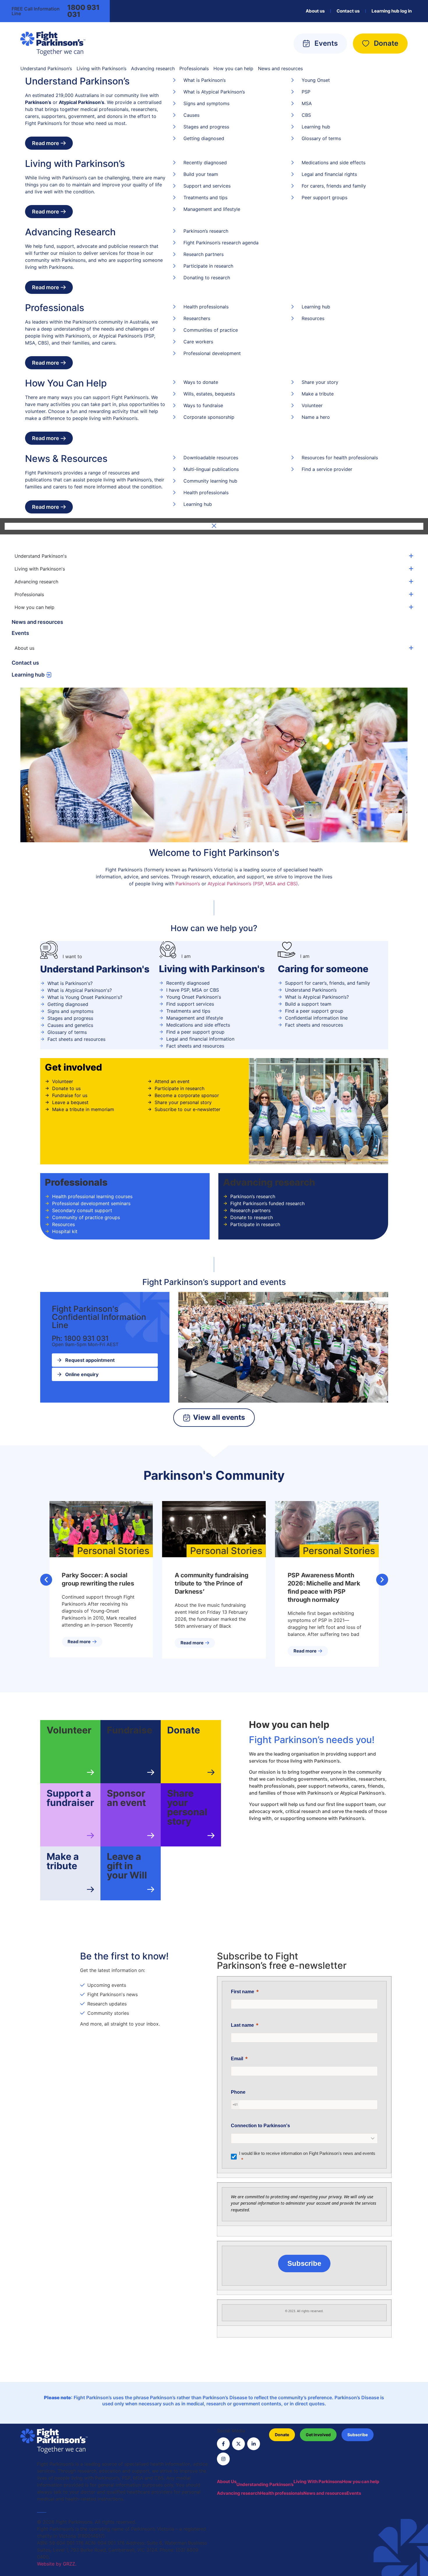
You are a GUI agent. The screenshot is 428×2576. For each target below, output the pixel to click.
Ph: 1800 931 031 (80, 1338)
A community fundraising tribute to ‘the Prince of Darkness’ (212, 1583)
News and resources (37, 622)
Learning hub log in (392, 11)
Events (20, 633)
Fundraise (130, 1730)
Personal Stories (113, 1551)
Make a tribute (63, 1861)
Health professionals (282, 2493)
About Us (227, 2481)
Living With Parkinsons (318, 2481)
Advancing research (238, 2493)
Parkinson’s (188, 884)
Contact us (348, 11)
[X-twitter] (238, 2444)
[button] (46, 1580)
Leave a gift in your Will (127, 1866)
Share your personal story (187, 1807)
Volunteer (69, 1730)
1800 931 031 (83, 11)
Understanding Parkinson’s (265, 2484)
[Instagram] (223, 2459)
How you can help (361, 2481)
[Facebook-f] (223, 2444)
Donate (184, 1730)
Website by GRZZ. (57, 2564)
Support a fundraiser (70, 1798)
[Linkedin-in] (254, 2444)
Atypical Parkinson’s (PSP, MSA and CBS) (253, 884)
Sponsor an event (126, 1798)
